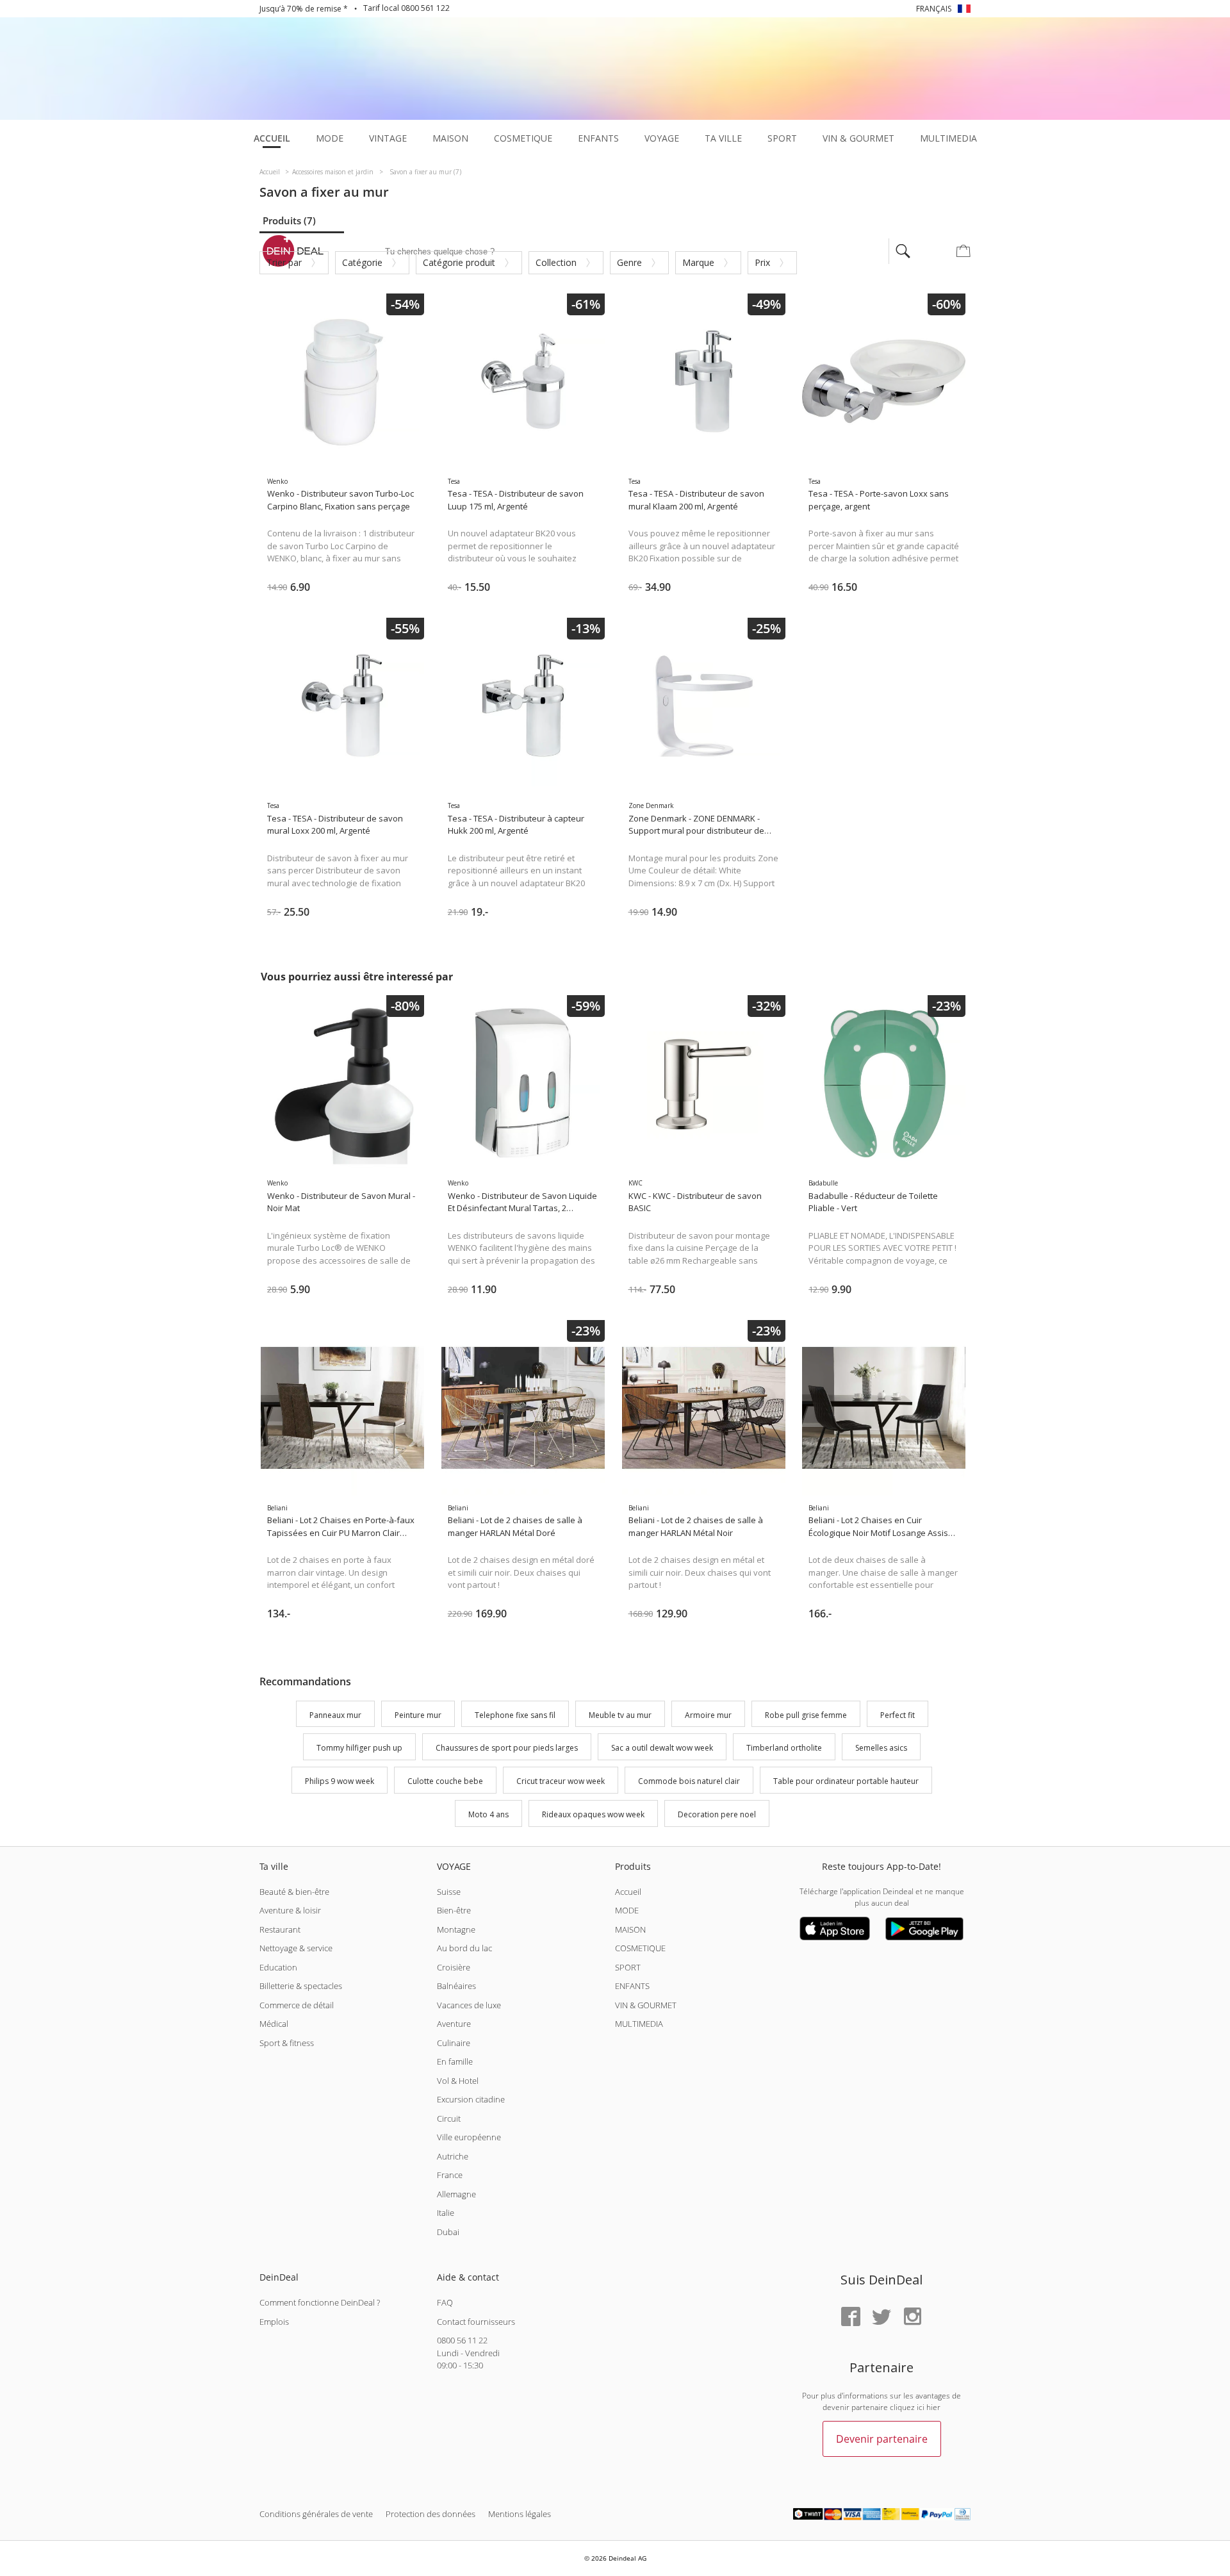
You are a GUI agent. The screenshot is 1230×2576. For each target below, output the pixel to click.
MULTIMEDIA (639, 2024)
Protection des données (430, 2514)
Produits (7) (289, 220)
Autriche (453, 2156)
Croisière (454, 1967)
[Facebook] (851, 2317)
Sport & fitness (287, 2043)
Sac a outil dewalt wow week (662, 1748)
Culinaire (454, 2043)
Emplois (274, 2322)
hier (933, 2407)
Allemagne (456, 2194)
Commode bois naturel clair (689, 1781)
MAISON (630, 1929)
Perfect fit (898, 1715)
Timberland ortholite (784, 1748)
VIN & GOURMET (646, 2005)
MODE (627, 1910)
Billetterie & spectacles (301, 1986)
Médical (274, 2024)
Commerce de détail (297, 2005)
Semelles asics (881, 1748)
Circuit (449, 2118)
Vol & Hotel (458, 2081)
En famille (455, 2061)
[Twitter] (881, 2317)
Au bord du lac (464, 1948)
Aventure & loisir (290, 1910)
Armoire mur (708, 1715)
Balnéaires (456, 1986)
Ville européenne (469, 2137)
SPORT (628, 1967)
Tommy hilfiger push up (359, 1748)
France (450, 2175)
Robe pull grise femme (806, 1715)
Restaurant (280, 1929)
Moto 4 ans (488, 1814)
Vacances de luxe (469, 2005)
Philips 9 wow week (340, 1781)
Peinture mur (418, 1715)
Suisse (449, 1892)
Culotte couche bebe (445, 1781)
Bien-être (454, 1910)
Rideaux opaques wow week (593, 1814)
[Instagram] (912, 2317)
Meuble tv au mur (620, 1715)
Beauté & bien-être (294, 1892)
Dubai (448, 2232)
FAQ (445, 2302)
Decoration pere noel (717, 1814)
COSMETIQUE (640, 1948)
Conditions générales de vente (316, 2514)
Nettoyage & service (296, 1948)
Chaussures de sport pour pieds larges (507, 1748)
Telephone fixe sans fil (515, 1715)
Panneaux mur (335, 1715)
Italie (446, 2213)
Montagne (456, 1929)
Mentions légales (520, 2514)
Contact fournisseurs (476, 2322)
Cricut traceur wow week (561, 1781)
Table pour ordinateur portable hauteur (846, 1781)
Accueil (628, 1892)
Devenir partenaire (882, 2439)
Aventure (454, 2024)
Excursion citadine (471, 2099)
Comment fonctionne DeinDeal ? (320, 2302)
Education (278, 1967)
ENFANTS (632, 1986)
